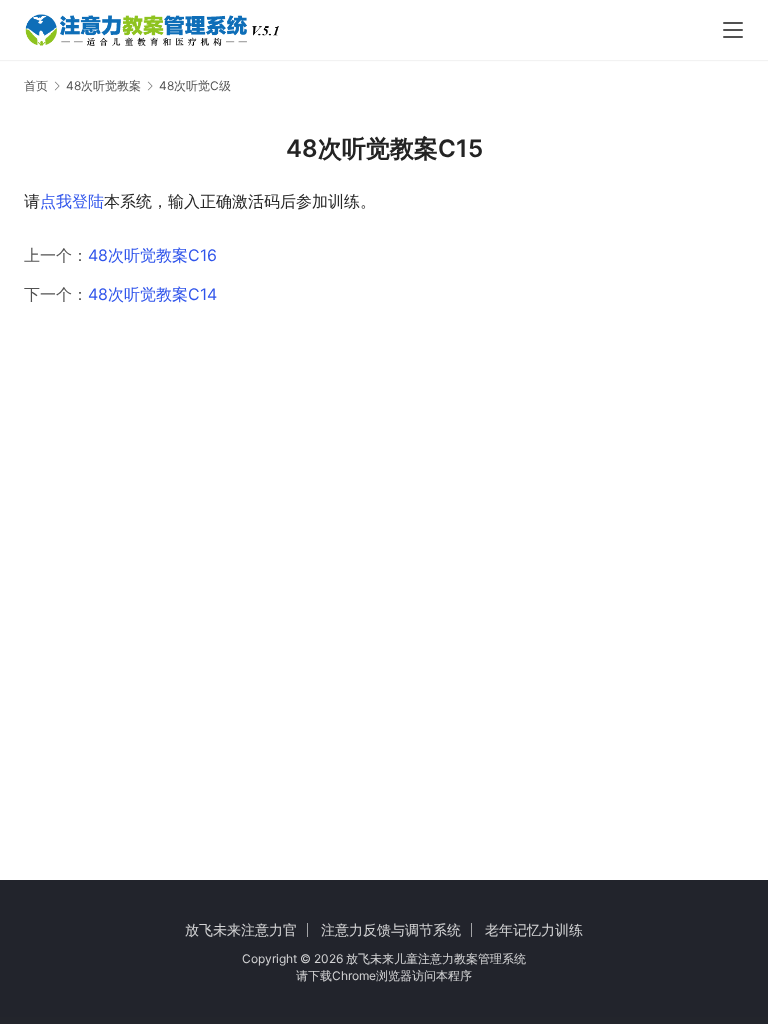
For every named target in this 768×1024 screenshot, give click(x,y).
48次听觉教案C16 (152, 255)
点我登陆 (72, 201)
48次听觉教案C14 (152, 294)
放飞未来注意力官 (241, 929)
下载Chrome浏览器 (360, 975)
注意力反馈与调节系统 (391, 929)
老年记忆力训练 (534, 929)
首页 (36, 85)
